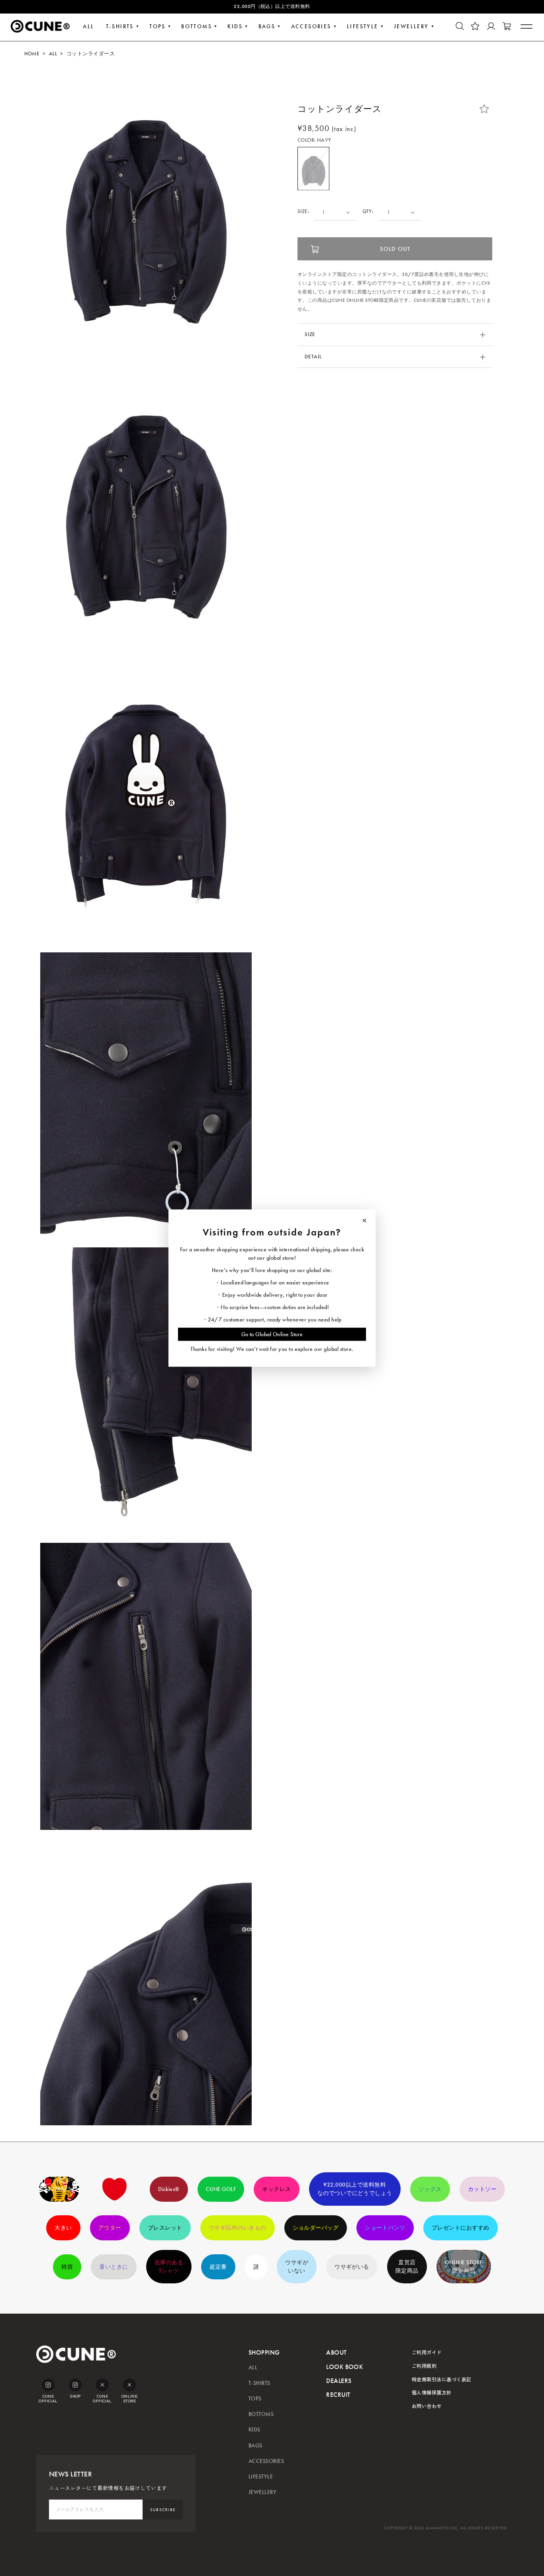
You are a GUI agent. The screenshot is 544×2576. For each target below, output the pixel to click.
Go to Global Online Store (272, 1334)
